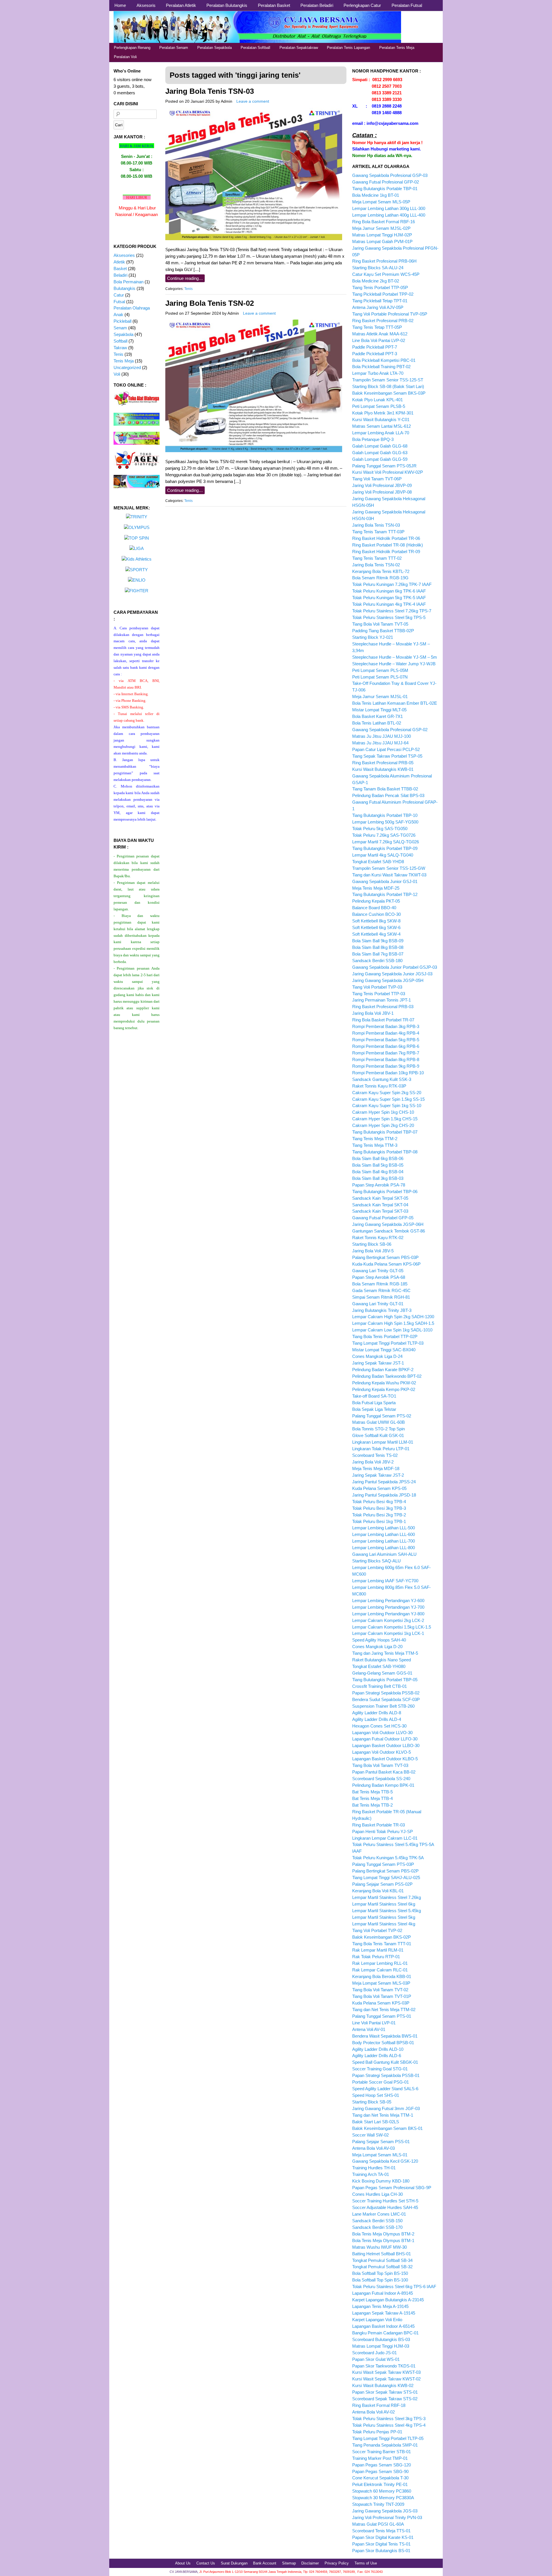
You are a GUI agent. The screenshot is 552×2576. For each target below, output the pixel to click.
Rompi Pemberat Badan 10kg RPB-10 (388, 1073)
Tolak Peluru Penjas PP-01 (377, 2432)
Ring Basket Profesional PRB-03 (383, 1007)
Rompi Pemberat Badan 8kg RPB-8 (386, 1059)
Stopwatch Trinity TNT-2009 (378, 2504)
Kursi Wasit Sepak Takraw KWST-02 (386, 2379)
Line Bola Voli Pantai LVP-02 (379, 340)
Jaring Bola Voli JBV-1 (373, 1013)
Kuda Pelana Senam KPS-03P (381, 2003)
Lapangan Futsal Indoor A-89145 (383, 2293)
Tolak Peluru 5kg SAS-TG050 (380, 829)
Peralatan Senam (174, 48)
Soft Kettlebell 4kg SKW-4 (376, 934)
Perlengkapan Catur (362, 5)
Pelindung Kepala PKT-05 (376, 901)
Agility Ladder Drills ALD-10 (378, 2049)
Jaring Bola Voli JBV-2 (373, 1462)
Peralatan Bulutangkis (227, 5)
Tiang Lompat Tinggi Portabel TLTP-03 (388, 1343)
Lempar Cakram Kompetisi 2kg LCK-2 (388, 1620)
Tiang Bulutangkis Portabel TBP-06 (385, 1192)
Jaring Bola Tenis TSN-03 (210, 91)
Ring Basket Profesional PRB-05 (383, 763)
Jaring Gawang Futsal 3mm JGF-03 (386, 2108)
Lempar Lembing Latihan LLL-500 (384, 1528)
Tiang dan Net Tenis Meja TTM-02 (384, 2010)
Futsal (119, 302)
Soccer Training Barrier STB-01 (382, 2452)
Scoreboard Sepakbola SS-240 (381, 1779)
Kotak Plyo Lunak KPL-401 (377, 400)
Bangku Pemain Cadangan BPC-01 (385, 2333)
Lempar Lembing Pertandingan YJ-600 (388, 1601)
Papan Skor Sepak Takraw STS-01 (385, 2392)
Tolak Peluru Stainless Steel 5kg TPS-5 (389, 617)
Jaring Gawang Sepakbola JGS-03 (385, 2511)
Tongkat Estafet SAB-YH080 (379, 1666)
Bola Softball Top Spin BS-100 (380, 2280)
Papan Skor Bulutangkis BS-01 (381, 2551)
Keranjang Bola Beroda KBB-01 (382, 1976)
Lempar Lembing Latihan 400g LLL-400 (389, 215)
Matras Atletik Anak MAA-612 (380, 334)
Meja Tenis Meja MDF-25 (376, 888)
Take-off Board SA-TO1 (374, 1396)
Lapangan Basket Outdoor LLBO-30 (386, 1745)
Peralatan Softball (255, 48)
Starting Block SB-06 (372, 1244)
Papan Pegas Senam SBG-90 (380, 2471)
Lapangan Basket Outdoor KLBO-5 (385, 1759)
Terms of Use (366, 2563)
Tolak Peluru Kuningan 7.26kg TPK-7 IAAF (392, 584)
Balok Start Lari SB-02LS (376, 2122)
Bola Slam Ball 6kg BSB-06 (378, 1158)
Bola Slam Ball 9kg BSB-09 (378, 941)
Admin (227, 101)
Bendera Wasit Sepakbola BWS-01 (385, 2036)
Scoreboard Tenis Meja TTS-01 (381, 2531)
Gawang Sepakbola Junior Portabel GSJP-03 (395, 967)
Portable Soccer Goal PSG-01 (381, 2082)
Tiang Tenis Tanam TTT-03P (378, 532)
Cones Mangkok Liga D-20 (377, 1647)
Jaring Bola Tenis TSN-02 (210, 303)
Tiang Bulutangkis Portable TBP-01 (385, 189)
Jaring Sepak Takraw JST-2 (378, 1475)
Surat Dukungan (234, 2563)
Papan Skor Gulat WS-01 (376, 2359)
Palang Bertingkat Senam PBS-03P (385, 1257)
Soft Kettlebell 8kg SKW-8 (376, 921)
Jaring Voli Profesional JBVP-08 (382, 492)
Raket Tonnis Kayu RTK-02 (378, 1238)
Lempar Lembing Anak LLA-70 (381, 433)
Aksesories (124, 255)
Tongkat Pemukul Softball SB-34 (382, 2260)
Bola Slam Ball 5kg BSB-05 (378, 1165)
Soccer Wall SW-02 (370, 2135)
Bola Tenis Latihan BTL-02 (377, 723)
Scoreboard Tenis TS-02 (375, 1455)
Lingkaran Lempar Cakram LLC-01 (385, 1838)
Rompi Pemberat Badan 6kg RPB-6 (386, 1046)
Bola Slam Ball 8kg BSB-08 (378, 947)
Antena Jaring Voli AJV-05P (378, 307)
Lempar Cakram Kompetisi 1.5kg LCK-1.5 (392, 1627)
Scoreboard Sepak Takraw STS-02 (385, 2399)
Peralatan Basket (274, 5)
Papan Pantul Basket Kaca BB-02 (384, 1772)
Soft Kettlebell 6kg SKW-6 (376, 927)
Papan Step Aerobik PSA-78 (379, 1185)
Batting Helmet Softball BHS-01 (382, 2254)
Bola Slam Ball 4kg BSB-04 (378, 1172)
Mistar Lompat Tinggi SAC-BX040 (384, 1350)
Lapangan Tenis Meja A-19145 (380, 2306)
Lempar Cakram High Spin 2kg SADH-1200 (393, 1317)
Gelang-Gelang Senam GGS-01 (382, 1673)
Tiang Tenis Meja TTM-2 (375, 1139)
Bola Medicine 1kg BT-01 (376, 195)
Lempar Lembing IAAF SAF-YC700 (385, 1581)
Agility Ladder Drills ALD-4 (377, 1719)
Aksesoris (146, 5)
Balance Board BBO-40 (374, 908)
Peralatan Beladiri (317, 5)
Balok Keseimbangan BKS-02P (382, 1937)
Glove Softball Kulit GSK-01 (378, 1435)
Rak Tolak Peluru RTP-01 (376, 1957)
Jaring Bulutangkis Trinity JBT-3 (382, 1310)
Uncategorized (127, 367)
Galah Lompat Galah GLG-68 (380, 446)
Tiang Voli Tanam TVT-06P (377, 479)
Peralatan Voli (125, 57)
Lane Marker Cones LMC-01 (379, 2214)
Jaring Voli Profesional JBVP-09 (382, 485)
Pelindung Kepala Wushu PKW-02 (384, 1383)
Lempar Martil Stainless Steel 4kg (384, 1924)
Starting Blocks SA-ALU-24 (378, 268)
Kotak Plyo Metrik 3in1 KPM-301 (383, 413)
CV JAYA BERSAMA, (184, 2572)
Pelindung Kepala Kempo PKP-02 (384, 1389)
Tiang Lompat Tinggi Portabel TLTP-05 (388, 2438)
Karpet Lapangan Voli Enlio (377, 2320)
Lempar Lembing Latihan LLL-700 (384, 1541)
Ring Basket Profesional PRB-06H (384, 261)
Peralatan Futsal (407, 5)
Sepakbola (123, 334)
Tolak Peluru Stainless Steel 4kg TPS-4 (389, 2425)
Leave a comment (253, 101)
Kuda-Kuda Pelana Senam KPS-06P (386, 1264)
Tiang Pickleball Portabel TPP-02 (383, 294)
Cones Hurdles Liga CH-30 (377, 2194)
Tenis (188, 289)
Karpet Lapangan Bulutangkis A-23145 (388, 2300)
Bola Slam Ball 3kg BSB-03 (378, 1178)
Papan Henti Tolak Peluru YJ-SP (383, 1831)
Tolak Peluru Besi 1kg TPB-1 (379, 1521)
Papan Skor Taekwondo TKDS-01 (384, 2366)
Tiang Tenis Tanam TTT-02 (377, 558)
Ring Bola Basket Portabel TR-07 (383, 1020)
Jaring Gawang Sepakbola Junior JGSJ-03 (392, 974)
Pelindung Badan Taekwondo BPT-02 (387, 1376)
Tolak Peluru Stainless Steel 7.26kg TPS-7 (392, 611)
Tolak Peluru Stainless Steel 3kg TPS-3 (389, 2419)
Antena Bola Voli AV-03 (373, 2148)
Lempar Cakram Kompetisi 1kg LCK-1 (388, 1633)
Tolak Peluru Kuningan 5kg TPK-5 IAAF (389, 598)
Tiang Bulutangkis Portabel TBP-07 (385, 1132)
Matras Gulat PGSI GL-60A (378, 2524)
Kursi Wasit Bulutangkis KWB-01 (383, 769)
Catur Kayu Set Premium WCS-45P (386, 274)
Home (120, 5)
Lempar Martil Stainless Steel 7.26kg (387, 1897)
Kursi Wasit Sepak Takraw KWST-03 (386, 2372)
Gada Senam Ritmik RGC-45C (381, 1290)
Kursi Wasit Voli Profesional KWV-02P (388, 472)
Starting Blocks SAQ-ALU (376, 1561)
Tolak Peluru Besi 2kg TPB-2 (379, 1515)
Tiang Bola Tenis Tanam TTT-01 (382, 1944)
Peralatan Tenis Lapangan (348, 48)
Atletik (119, 262)
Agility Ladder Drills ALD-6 (377, 2056)
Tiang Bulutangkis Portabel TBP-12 (385, 894)
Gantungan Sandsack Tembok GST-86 (389, 1231)
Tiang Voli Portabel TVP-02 (377, 1930)
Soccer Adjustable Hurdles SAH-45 (385, 2207)
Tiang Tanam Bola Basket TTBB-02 (385, 789)
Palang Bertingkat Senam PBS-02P (385, 1871)
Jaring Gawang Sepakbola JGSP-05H (388, 980)
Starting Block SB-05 (372, 2102)
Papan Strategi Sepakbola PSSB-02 (386, 1693)
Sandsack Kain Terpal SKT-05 (380, 1198)
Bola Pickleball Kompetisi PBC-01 (384, 360)
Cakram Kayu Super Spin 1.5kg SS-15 (388, 1099)
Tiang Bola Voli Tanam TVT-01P (382, 1996)
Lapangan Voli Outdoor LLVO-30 (382, 1733)
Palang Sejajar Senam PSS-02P (382, 1884)
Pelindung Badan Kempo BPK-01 (383, 1785)
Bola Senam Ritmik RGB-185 (380, 1284)
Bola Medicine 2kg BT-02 (376, 281)
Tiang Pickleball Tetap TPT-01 (380, 301)
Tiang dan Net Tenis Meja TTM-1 (383, 2115)
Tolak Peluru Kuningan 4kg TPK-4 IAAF (389, 604)
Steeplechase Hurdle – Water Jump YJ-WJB (394, 664)
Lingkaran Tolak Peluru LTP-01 (381, 1449)
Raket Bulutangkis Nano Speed (382, 1660)
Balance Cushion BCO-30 (376, 914)
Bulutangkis (124, 288)
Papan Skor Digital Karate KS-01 (383, 2537)
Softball (120, 341)
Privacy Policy (337, 2563)
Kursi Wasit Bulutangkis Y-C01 (381, 420)
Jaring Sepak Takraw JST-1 (378, 1363)
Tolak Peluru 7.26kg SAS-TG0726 (384, 835)
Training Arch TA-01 (371, 2174)
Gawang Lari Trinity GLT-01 (378, 1304)
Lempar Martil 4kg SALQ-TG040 (383, 855)
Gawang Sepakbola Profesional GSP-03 (390, 175)
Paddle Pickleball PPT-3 (375, 354)
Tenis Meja (124, 361)
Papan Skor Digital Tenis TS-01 (381, 2544)
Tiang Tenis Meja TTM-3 (375, 1145)
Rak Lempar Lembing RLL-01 (380, 1963)
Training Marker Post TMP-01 (380, 2458)
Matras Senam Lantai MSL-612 (382, 426)
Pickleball (122, 321)
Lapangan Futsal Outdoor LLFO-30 (385, 1739)
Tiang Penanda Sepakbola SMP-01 (385, 2445)
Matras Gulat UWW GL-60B (378, 1422)
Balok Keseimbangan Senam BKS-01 (387, 2128)
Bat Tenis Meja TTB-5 (372, 1792)
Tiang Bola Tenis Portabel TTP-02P (385, 1336)
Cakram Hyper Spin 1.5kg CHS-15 (385, 1119)
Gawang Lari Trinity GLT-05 (378, 1271)
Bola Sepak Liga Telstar (374, 1409)
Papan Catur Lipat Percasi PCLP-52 (386, 749)
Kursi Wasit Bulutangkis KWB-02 (383, 2385)
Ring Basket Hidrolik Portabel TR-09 (386, 552)
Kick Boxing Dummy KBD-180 (381, 2181)
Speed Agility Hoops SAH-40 (379, 1640)
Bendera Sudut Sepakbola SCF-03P (386, 1699)
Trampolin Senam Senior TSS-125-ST (388, 380)
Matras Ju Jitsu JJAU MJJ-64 (380, 743)
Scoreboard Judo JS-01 (374, 2353)
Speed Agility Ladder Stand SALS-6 (385, 2089)
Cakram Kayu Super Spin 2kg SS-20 (387, 1093)
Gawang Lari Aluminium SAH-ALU (384, 1554)
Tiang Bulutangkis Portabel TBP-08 (385, 1152)
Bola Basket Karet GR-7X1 (377, 716)
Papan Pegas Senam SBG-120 (382, 2465)
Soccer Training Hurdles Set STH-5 (385, 2201)
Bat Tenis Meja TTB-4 (372, 1798)
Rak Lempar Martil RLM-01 (378, 1950)
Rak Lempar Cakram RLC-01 (380, 1970)
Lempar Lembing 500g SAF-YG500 (385, 822)
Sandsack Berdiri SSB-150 (377, 2221)
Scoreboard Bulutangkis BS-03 (381, 2339)
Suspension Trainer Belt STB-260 (383, 1706)
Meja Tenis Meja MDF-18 (376, 1468)
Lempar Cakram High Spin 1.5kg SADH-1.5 (393, 1323)
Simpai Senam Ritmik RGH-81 (381, 1297)
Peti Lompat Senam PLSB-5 (379, 406)
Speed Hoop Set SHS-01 (376, 2095)
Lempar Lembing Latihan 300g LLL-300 (389, 208)
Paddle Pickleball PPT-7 (375, 347)
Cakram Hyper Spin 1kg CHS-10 (383, 1112)
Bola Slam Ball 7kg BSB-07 (378, 954)
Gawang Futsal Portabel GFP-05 (383, 1218)
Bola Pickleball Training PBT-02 (381, 367)
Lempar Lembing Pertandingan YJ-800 (388, 1614)
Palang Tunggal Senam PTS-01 (382, 2016)
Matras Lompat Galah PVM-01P (382, 241)
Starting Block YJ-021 (373, 637)
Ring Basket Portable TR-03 (378, 1825)
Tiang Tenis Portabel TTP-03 (379, 994)
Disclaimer (310, 2563)
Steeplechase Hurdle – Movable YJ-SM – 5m (395, 657)
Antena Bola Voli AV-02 (373, 2412)
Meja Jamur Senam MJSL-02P (381, 228)
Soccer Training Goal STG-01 (380, 2069)
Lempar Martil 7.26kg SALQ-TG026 (386, 842)
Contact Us (206, 2563)
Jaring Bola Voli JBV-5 (373, 1251)
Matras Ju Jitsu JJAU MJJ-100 (382, 736)
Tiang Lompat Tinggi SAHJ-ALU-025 (386, 1877)
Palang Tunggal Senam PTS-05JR (384, 466)
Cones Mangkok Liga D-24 (377, 1356)
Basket (120, 269)
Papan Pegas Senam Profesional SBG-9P (392, 2188)
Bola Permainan (129, 282)
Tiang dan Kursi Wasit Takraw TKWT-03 (389, 875)
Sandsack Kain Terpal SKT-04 (380, 1205)
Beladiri (120, 275)
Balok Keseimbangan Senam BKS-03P (389, 393)
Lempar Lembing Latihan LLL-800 (384, 1548)
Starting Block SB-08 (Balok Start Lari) (388, 386)
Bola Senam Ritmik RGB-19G (380, 578)
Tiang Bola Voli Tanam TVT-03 (380, 1765)
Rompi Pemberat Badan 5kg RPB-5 (386, 1040)
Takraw (120, 348)
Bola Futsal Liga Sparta (374, 1403)
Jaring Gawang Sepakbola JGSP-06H (388, 1224)
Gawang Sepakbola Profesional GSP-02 (390, 730)
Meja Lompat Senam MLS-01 (380, 2155)
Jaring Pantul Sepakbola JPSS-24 (384, 1482)
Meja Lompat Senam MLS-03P (381, 1983)
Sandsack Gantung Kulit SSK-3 (382, 1079)
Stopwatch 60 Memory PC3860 (382, 2491)
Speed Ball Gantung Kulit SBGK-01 (385, 2062)
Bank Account (265, 2563)
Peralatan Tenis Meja (397, 48)
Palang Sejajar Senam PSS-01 (381, 2142)
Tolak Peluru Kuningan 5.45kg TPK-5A (388, 1858)
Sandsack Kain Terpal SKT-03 (380, 1211)
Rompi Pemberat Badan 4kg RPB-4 (386, 1033)
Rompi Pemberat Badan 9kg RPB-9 (386, 1066)
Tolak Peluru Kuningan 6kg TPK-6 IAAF (389, 591)
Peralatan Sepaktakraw (299, 48)
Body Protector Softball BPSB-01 (383, 2043)
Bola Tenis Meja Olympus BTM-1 (383, 2240)
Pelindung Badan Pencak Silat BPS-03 (388, 795)
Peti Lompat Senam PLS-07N (380, 677)
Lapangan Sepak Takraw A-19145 (384, 2313)
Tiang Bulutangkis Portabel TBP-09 (385, 848)
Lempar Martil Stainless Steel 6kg (384, 1904)
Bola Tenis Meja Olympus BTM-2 (383, 2234)
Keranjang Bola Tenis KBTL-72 (381, 571)
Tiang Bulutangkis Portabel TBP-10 (385, 815)
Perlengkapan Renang (132, 48)
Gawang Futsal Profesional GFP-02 (386, 182)
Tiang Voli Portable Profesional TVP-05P (390, 314)
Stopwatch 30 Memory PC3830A (383, 2498)
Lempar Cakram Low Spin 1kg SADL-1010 (392, 1330)
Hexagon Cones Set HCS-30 (379, 1726)
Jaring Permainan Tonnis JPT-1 (382, 1000)
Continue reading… (185, 278)
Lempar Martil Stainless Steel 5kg (384, 1917)
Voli (117, 374)
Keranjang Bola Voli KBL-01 (378, 1891)
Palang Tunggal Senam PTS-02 (382, 1416)
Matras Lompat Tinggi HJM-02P (382, 235)
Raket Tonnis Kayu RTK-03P (379, 1086)
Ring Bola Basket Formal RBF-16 (384, 222)
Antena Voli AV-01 (369, 2029)
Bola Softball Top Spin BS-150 (380, 2273)
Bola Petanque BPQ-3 (373, 439)
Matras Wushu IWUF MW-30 (379, 2247)
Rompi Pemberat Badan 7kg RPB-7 (386, 1053)
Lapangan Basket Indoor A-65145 (383, 2326)
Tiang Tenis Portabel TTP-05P (380, 287)
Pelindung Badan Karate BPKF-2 (383, 1370)
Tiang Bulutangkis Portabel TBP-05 (385, 1680)
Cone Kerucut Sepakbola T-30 (380, 2478)
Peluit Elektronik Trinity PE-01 (380, 2484)
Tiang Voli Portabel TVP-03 (377, 987)
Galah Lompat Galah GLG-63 (380, 453)
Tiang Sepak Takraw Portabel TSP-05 (387, 756)
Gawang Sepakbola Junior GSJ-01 (385, 881)
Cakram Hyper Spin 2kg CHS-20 (383, 1125)
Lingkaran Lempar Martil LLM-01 (383, 1442)
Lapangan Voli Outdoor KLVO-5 (382, 1752)
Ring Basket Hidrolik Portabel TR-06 (386, 538)
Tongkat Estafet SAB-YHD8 (378, 862)
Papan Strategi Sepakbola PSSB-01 (386, 2075)
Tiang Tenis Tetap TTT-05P (377, 327)
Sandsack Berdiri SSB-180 (377, 961)
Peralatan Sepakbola (214, 48)
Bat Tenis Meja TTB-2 (372, 1805)
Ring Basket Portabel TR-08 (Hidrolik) (388, 545)
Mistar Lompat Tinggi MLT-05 (379, 710)
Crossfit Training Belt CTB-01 (379, 1686)
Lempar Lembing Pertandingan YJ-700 (388, 1607)
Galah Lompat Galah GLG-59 (380, 459)
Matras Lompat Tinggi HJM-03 (381, 2346)
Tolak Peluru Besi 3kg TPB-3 (379, 1508)
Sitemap (289, 2563)
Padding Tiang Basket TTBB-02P (383, 631)
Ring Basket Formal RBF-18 (379, 2405)
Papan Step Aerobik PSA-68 (379, 1277)
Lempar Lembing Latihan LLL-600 (384, 1534)
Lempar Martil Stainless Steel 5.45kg (387, 1911)
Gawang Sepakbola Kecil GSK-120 (385, 2161)
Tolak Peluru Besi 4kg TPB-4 (379, 1502)
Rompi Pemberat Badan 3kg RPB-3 (386, 1026)
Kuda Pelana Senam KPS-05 (379, 1488)
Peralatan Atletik (181, 5)
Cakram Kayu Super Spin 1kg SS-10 (387, 1105)
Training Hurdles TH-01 (374, 2168)
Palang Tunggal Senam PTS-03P (383, 1864)
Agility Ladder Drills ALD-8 (377, 1713)
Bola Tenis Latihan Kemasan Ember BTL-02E (395, 703)
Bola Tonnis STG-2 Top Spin (378, 1429)
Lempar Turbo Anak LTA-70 (378, 373)
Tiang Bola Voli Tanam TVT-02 (380, 1990)
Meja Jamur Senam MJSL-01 (380, 696)
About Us (183, 2563)
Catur (119, 295)
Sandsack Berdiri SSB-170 (377, 2227)
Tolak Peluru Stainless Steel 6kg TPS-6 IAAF (394, 2287)
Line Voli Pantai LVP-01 (374, 2023)
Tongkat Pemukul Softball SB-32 (382, 2267)
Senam (120, 328)
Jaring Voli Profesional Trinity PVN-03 (387, 2517)
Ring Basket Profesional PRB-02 (383, 321)
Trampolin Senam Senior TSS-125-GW (389, 868)
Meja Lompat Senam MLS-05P (381, 202)
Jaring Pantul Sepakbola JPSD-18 (384, 1495)
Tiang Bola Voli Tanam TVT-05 (380, 624)
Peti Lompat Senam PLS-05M (380, 670)
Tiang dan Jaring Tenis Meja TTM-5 (385, 1653)
